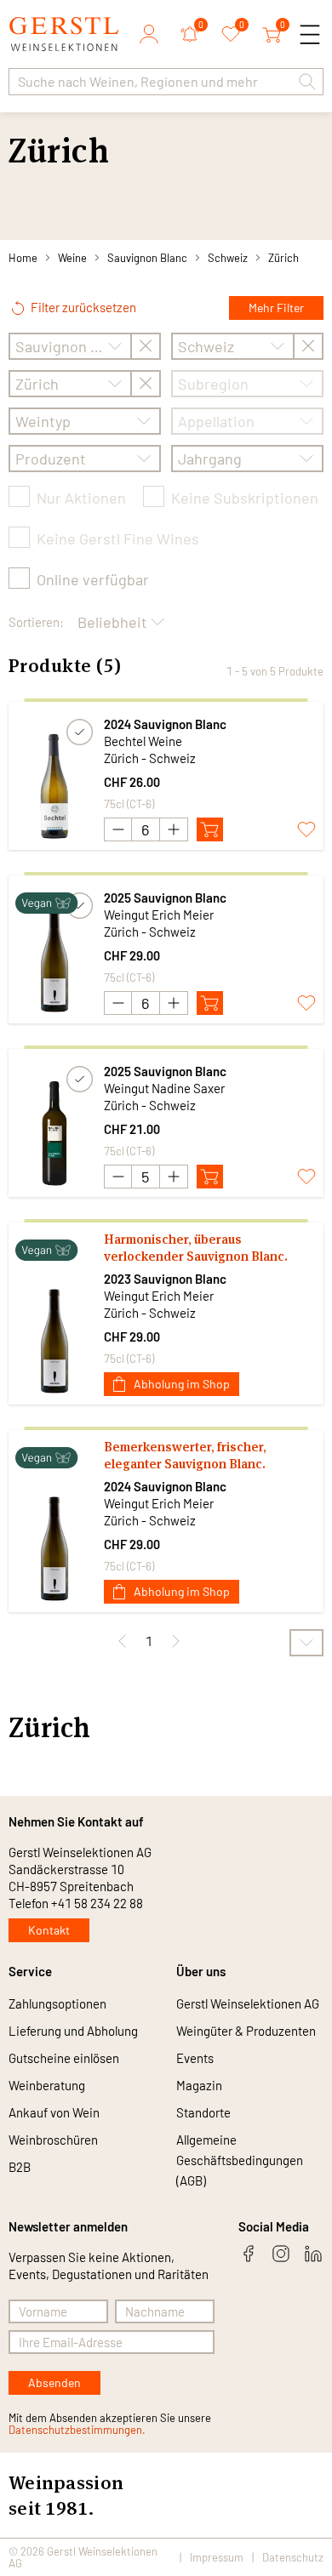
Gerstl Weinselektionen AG (248, 2003)
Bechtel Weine (143, 741)
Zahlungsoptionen (57, 2003)
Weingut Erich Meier (159, 915)
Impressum (217, 2557)
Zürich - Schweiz (150, 758)
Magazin (199, 2085)
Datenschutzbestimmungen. (77, 2430)
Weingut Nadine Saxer (164, 1088)
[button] (307, 82)
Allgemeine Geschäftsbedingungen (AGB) (240, 2160)
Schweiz (228, 258)
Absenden (54, 2382)
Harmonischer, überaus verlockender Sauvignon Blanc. (196, 1248)
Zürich (283, 258)
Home (23, 258)
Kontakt (49, 1930)
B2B (20, 2167)
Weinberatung (47, 2085)
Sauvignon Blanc (147, 258)
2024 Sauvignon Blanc (165, 724)
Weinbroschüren (53, 2140)
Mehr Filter (276, 308)
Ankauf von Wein (54, 2112)
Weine (72, 258)
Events (195, 2058)
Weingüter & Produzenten (246, 2031)
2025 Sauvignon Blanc (165, 898)
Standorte (203, 2112)
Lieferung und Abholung (73, 2031)
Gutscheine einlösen (64, 2058)
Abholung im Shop (182, 1384)
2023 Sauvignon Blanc (165, 1279)
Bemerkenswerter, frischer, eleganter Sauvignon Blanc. (185, 1455)
